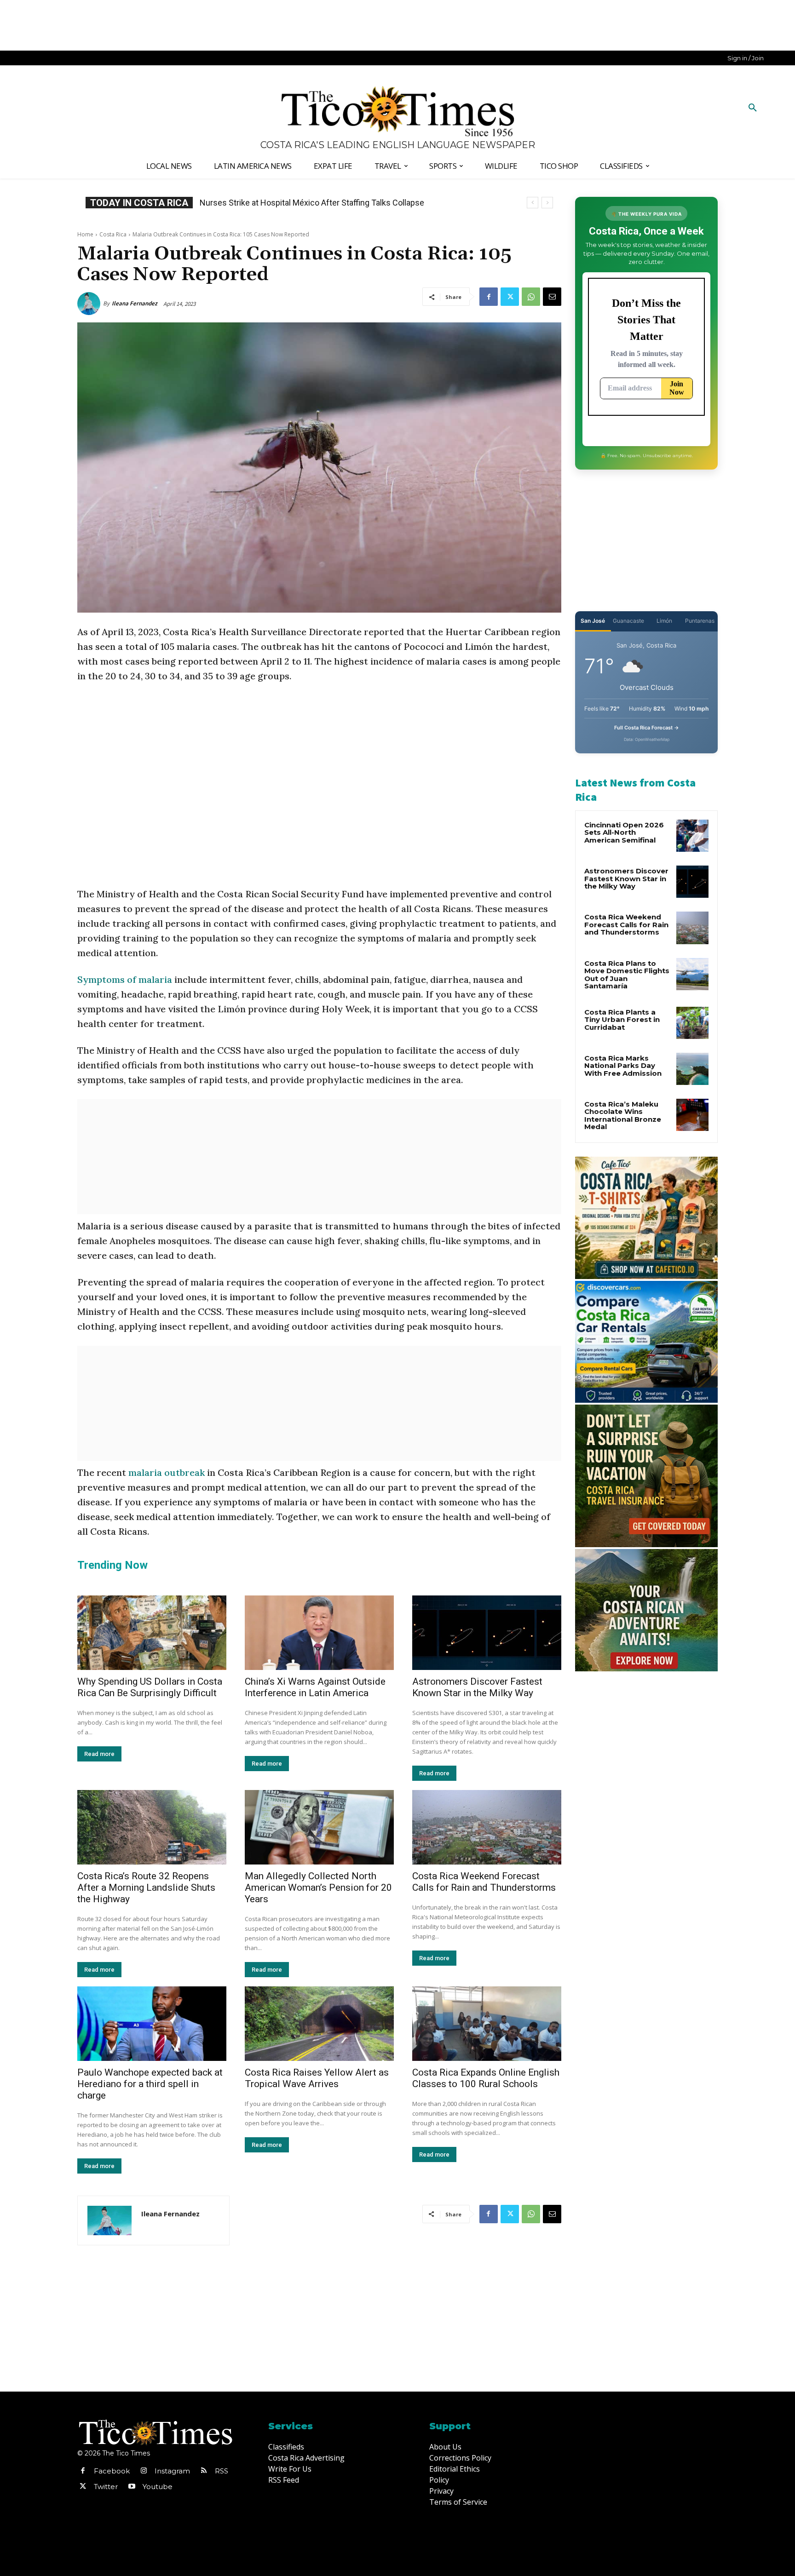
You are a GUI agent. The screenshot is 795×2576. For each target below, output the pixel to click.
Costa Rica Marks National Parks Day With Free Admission (623, 1066)
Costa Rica (113, 234)
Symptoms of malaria (125, 979)
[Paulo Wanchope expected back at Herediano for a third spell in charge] (152, 2024)
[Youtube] (132, 2487)
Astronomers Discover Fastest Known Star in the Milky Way (477, 1687)
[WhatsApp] (531, 297)
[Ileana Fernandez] (90, 304)
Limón (664, 621)
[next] (547, 203)
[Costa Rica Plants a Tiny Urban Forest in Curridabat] (692, 1023)
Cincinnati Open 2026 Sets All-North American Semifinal (624, 832)
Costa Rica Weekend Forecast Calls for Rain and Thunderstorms (484, 1882)
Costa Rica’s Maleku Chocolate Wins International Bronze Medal (623, 1116)
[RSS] (204, 2471)
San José (593, 621)
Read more (99, 1754)
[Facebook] (489, 297)
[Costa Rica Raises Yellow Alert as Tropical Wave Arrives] (319, 2024)
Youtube (158, 2487)
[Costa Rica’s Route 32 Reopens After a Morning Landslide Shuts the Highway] (152, 1827)
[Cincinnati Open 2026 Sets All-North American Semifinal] (692, 836)
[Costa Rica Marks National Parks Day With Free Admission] (692, 1069)
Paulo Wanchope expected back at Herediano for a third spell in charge (150, 2084)
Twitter (106, 2487)
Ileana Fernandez (135, 303)
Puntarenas (700, 621)
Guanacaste (628, 621)
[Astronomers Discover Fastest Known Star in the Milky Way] (487, 1633)
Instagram (172, 2471)
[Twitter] (510, 297)
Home (85, 234)
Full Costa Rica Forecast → (647, 728)
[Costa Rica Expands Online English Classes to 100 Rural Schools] (487, 2024)
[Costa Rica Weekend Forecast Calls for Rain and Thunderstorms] (487, 1827)
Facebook (112, 2471)
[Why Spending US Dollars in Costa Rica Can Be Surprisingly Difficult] (152, 1633)
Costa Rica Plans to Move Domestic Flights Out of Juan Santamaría (627, 975)
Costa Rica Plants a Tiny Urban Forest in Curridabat (622, 1020)
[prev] (533, 203)
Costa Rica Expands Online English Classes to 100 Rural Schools (317, 203)
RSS (222, 2471)
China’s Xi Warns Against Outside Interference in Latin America (315, 1687)
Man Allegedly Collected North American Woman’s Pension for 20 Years (318, 1888)
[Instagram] (144, 2471)
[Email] (552, 297)
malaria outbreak (168, 1472)
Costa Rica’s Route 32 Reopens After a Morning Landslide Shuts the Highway (146, 1888)
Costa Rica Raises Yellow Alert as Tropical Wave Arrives (317, 2078)
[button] (753, 108)
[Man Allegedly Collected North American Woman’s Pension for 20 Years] (319, 1827)
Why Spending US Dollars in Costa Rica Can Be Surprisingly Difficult (150, 1687)
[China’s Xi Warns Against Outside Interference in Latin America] (319, 1633)
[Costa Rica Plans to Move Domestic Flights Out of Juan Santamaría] (692, 974)
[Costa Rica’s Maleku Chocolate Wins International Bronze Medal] (692, 1115)
